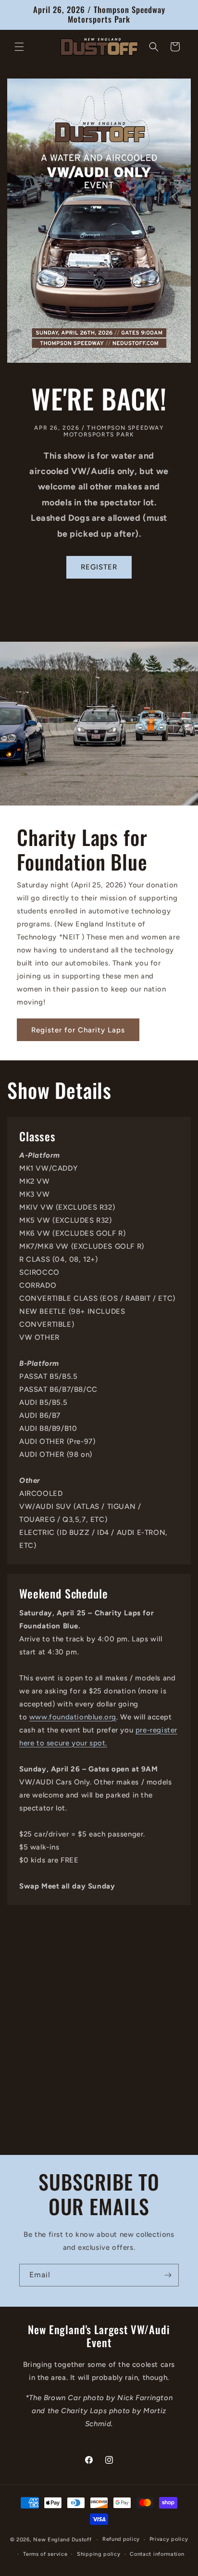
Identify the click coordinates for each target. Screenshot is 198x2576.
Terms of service (45, 2554)
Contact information (157, 2554)
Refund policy (121, 2539)
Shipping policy (99, 2554)
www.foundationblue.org (73, 1717)
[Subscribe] (168, 2275)
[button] (19, 47)
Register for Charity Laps (78, 1030)
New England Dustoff (62, 2540)
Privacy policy (169, 2539)
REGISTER (99, 567)
